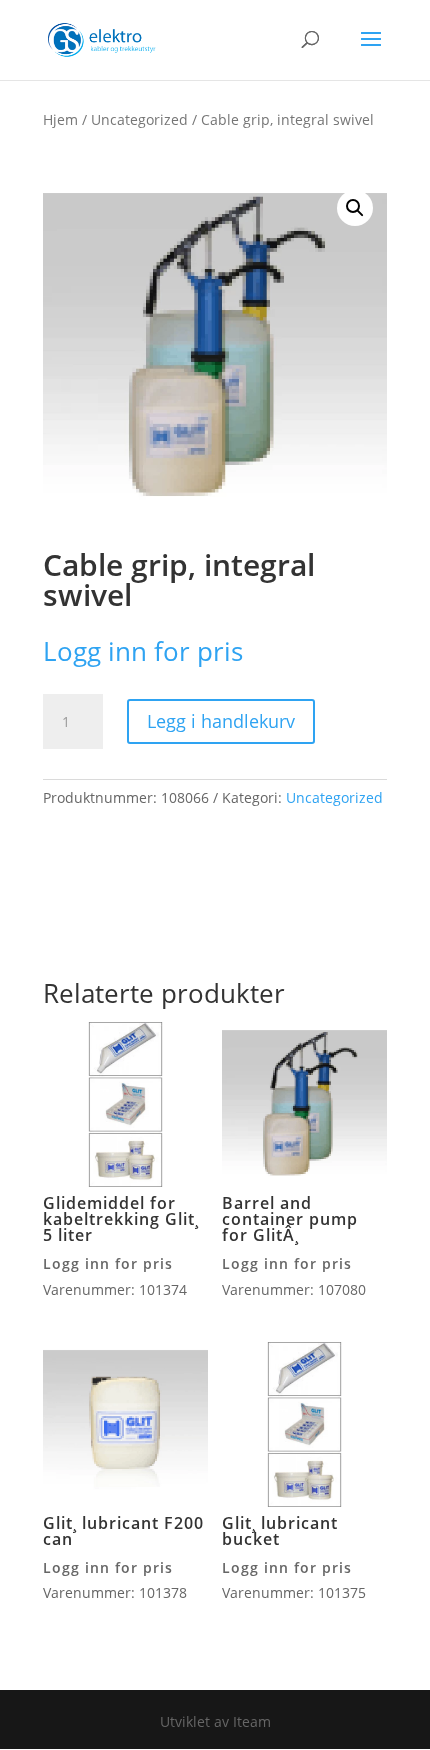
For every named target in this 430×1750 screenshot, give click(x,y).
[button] (355, 208)
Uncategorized (139, 119)
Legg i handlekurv (221, 721)
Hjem (60, 119)
